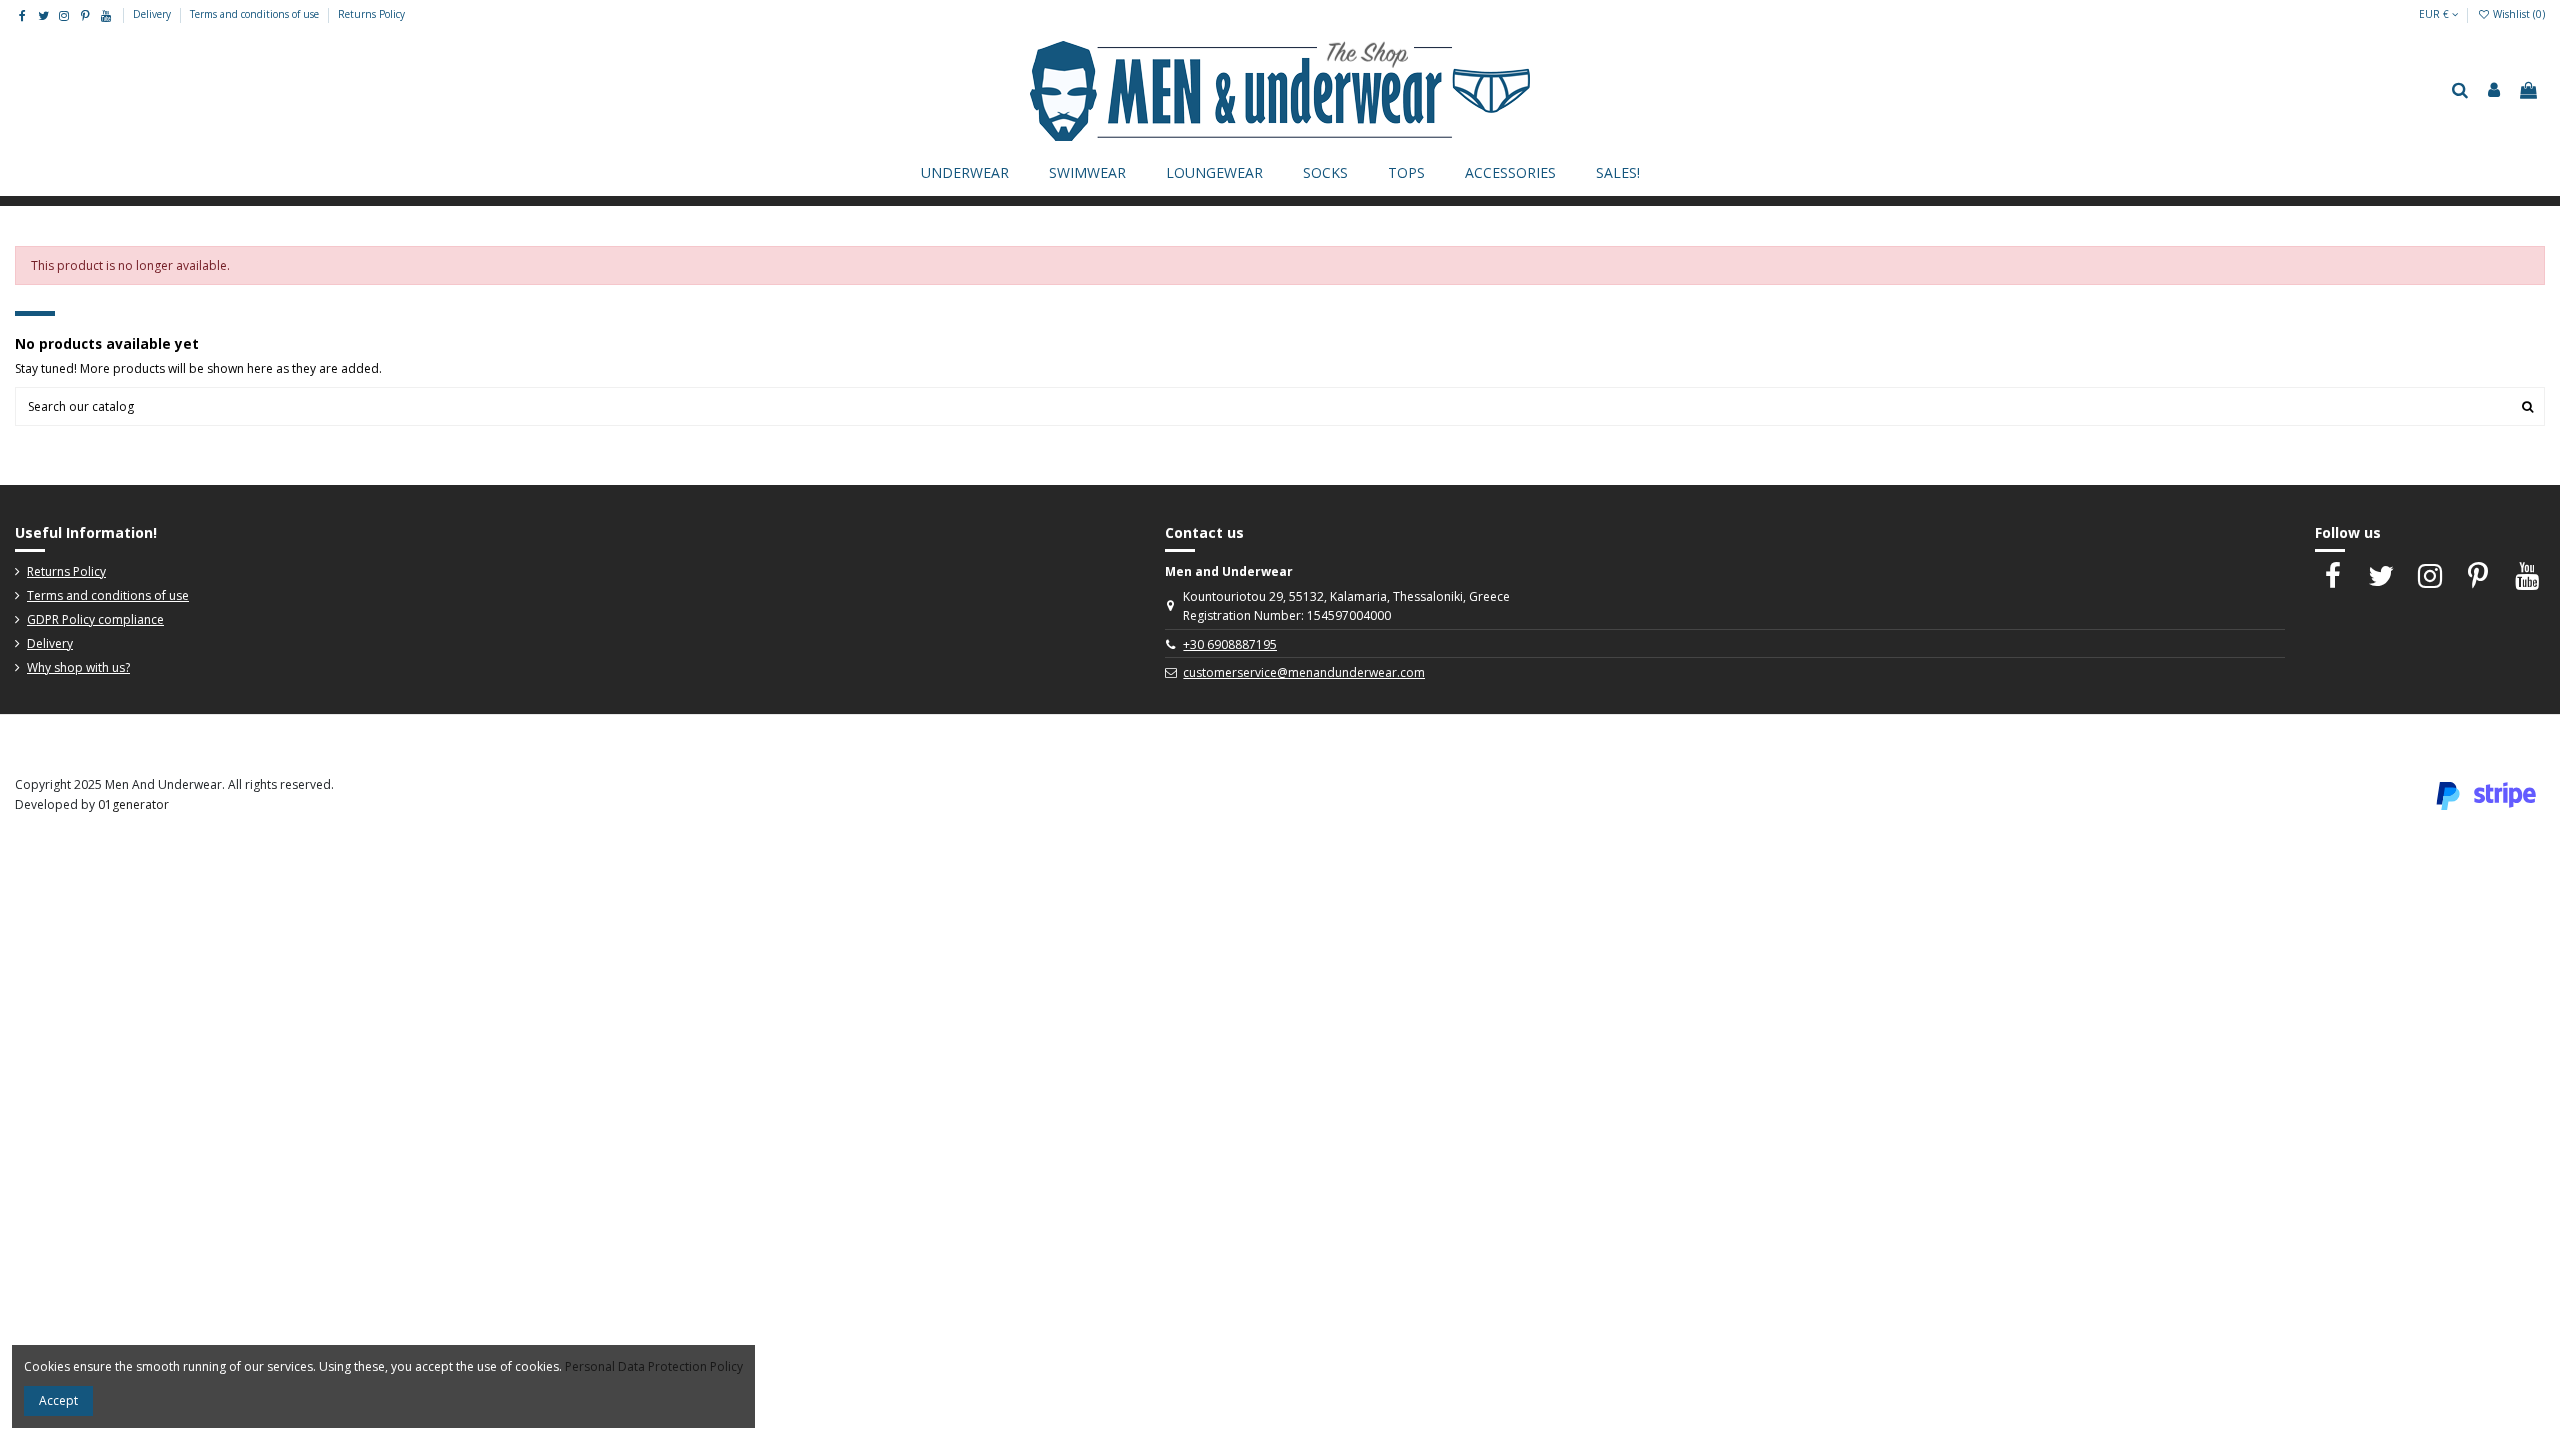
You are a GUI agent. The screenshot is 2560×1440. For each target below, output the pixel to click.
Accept (58, 1400)
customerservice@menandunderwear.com (1304, 672)
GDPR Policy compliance (95, 619)
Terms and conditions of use (256, 14)
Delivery (153, 14)
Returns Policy (371, 14)
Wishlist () (2517, 14)
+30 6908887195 (1230, 644)
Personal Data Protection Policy (654, 1366)
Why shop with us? (78, 667)
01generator (133, 804)
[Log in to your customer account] (2494, 91)
